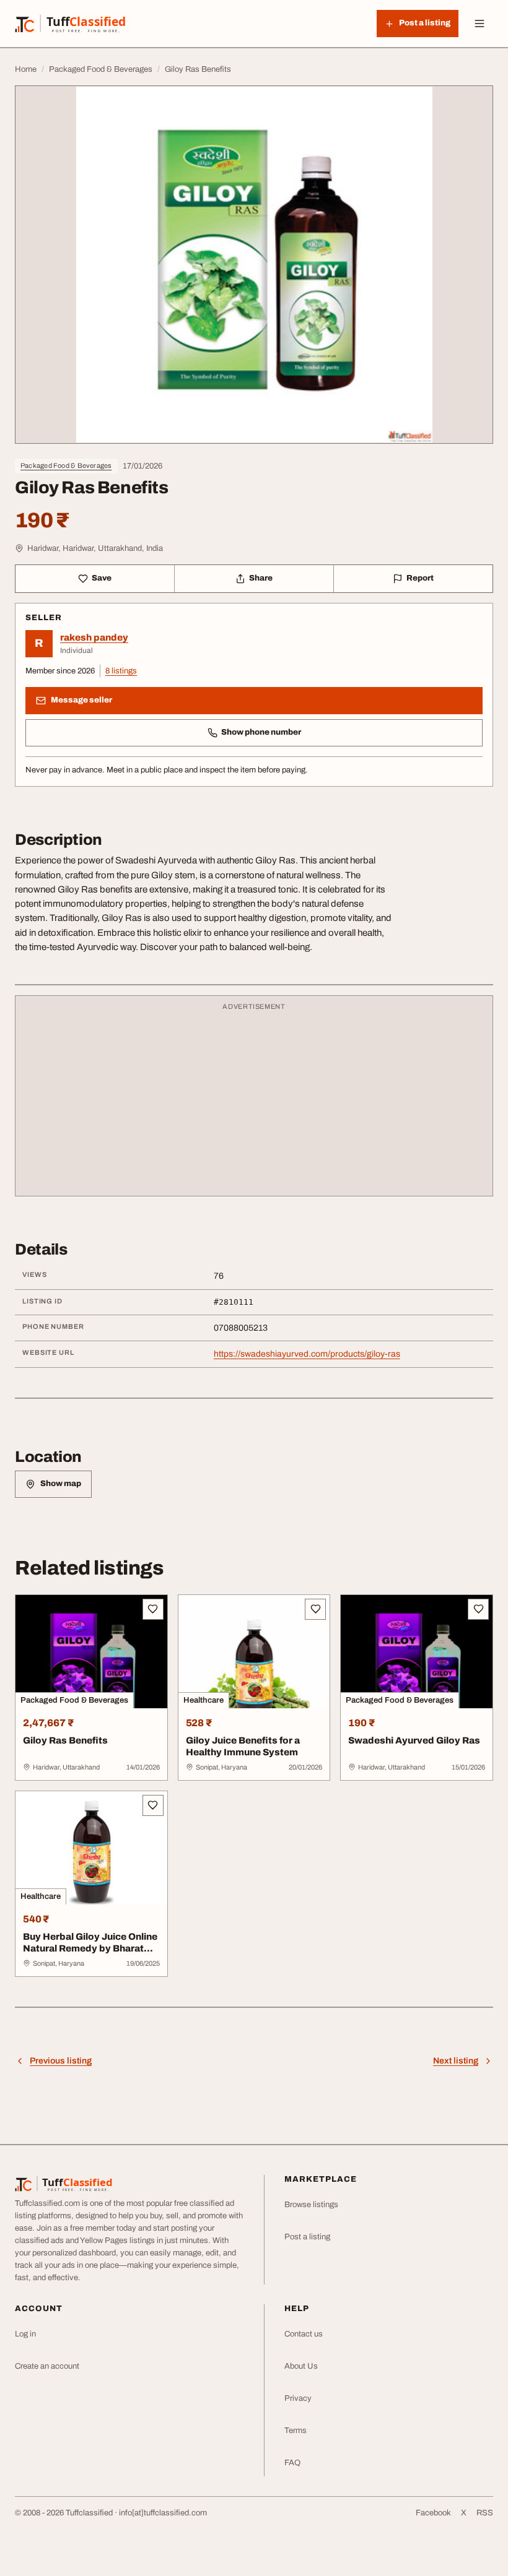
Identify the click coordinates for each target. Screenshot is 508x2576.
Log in (25, 2334)
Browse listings (311, 2205)
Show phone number (261, 732)
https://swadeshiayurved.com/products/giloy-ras (307, 1354)
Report (420, 578)
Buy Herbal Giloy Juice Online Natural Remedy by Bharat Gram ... (90, 1948)
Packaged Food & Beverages (66, 465)
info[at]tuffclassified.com (163, 2513)
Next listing (456, 2061)
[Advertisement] (254, 1102)
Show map (61, 1484)
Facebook (433, 2513)
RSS (485, 2513)
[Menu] (480, 24)
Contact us (304, 2334)
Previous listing (61, 2061)
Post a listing (307, 2237)
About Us (301, 2366)
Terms (296, 2431)
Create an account (47, 2366)
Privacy (298, 2398)
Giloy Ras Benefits (65, 1740)
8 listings (121, 671)
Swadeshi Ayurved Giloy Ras (414, 1740)
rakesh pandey (94, 638)
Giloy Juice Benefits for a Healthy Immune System (243, 1746)
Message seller (81, 700)
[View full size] (254, 265)
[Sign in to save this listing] (153, 1609)
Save (102, 578)
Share (261, 578)
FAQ (292, 2463)
